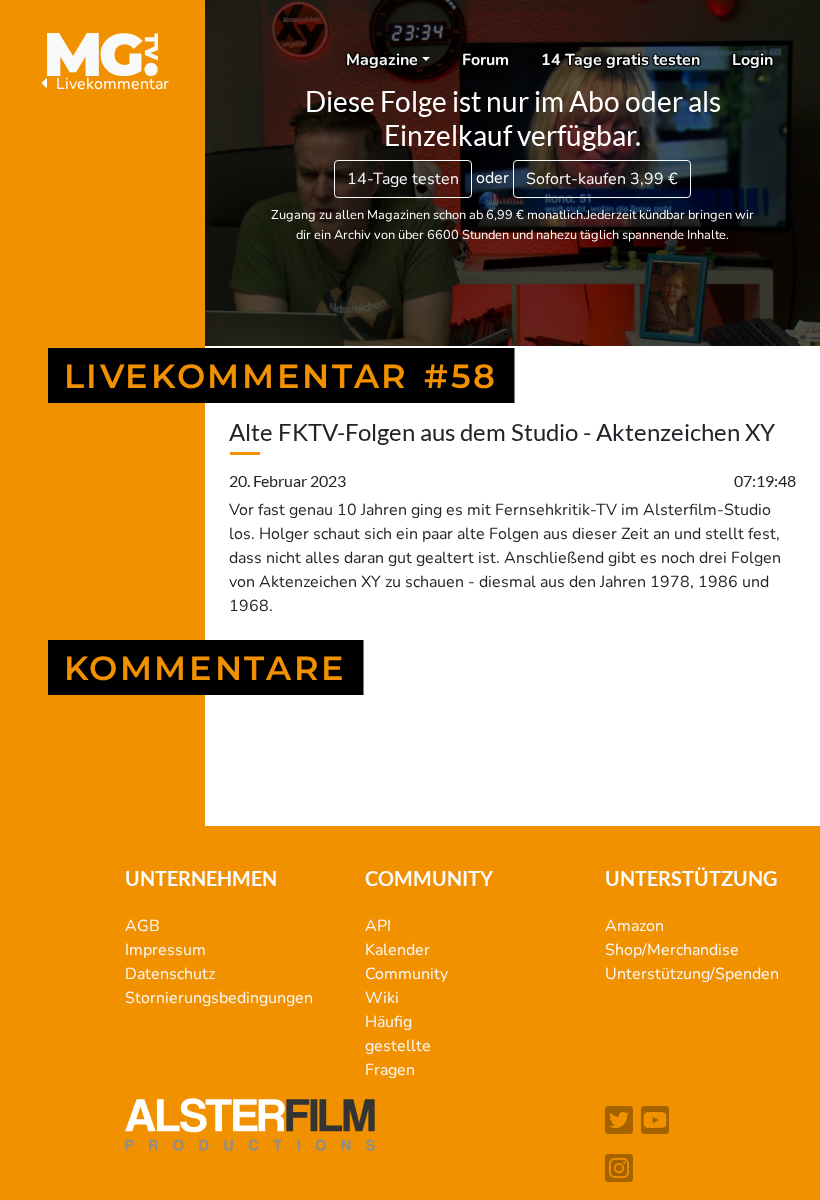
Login (752, 60)
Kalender (397, 950)
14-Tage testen (403, 179)
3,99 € (602, 179)
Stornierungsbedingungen (219, 998)
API (378, 926)
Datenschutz (170, 974)
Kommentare (206, 667)
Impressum (165, 950)
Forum (485, 60)
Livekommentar (110, 84)
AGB (142, 926)
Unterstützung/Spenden (692, 974)
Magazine (382, 60)
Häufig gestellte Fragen (398, 1046)
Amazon (634, 926)
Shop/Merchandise (672, 950)
